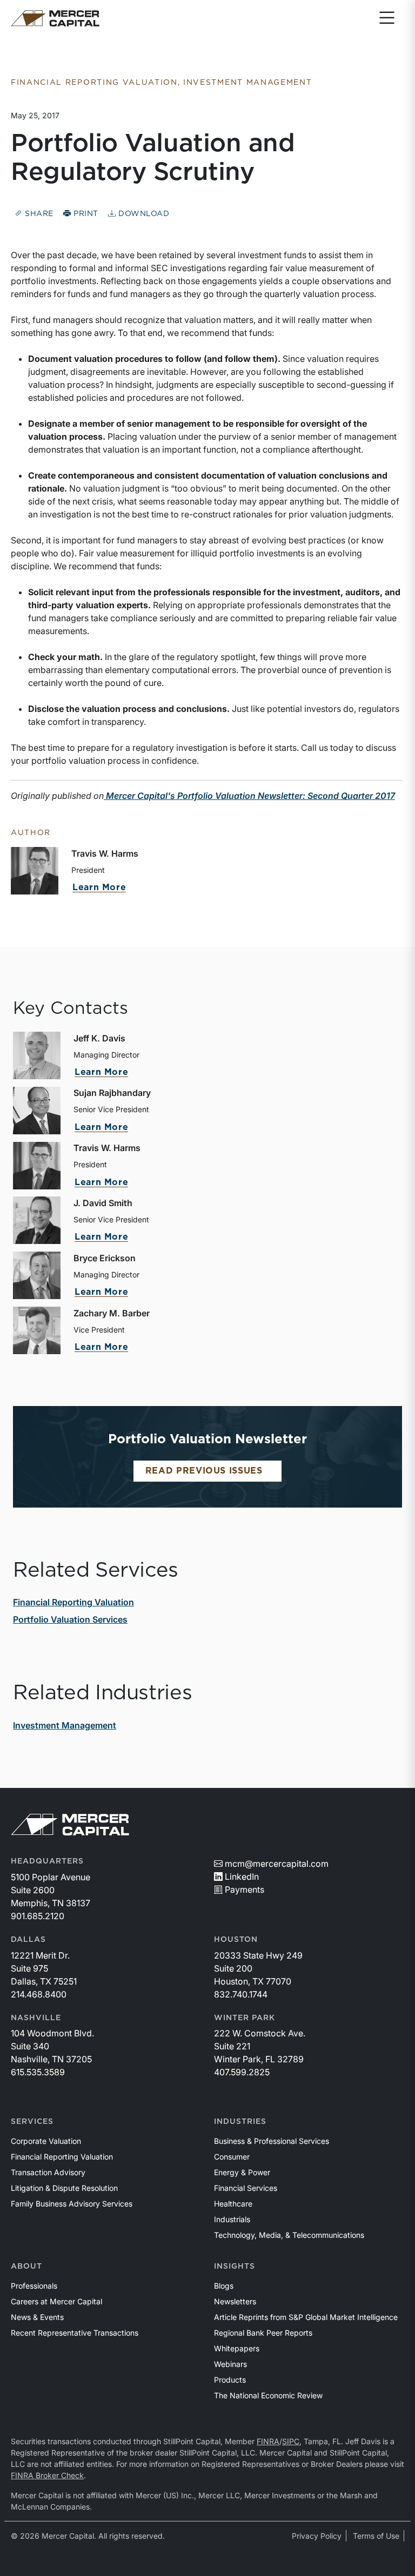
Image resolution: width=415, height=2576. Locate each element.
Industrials (232, 2219)
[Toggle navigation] (387, 18)
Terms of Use (376, 2536)
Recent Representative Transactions (75, 2333)
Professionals (34, 2286)
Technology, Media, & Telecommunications (289, 2235)
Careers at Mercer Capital (56, 2301)
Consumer (232, 2157)
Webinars (230, 2364)
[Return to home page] (55, 18)
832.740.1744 (241, 1994)
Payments (245, 1889)
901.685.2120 (38, 1916)
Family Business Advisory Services (72, 2204)
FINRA (268, 2441)
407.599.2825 (242, 2072)
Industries (240, 2122)
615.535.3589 (38, 2072)
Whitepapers (237, 2348)
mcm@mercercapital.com (277, 1864)
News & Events (37, 2317)
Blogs (224, 2286)
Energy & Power (242, 2172)
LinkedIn (242, 1876)
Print (85, 214)
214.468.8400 (39, 1994)
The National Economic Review (268, 2395)
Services (32, 2122)
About (26, 2266)
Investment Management (65, 1725)
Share (38, 214)
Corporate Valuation (46, 2141)
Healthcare (233, 2204)
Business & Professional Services (272, 2141)
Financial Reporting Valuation (73, 1602)
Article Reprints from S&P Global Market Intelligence (306, 2317)
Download (142, 214)
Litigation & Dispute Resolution (64, 2188)
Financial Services (246, 2188)
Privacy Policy (317, 2536)
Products (230, 2380)
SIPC (291, 2441)
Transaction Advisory (48, 2172)
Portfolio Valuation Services (70, 1619)
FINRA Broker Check (47, 2475)
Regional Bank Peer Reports (263, 2333)
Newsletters (235, 2301)
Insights (235, 2266)
